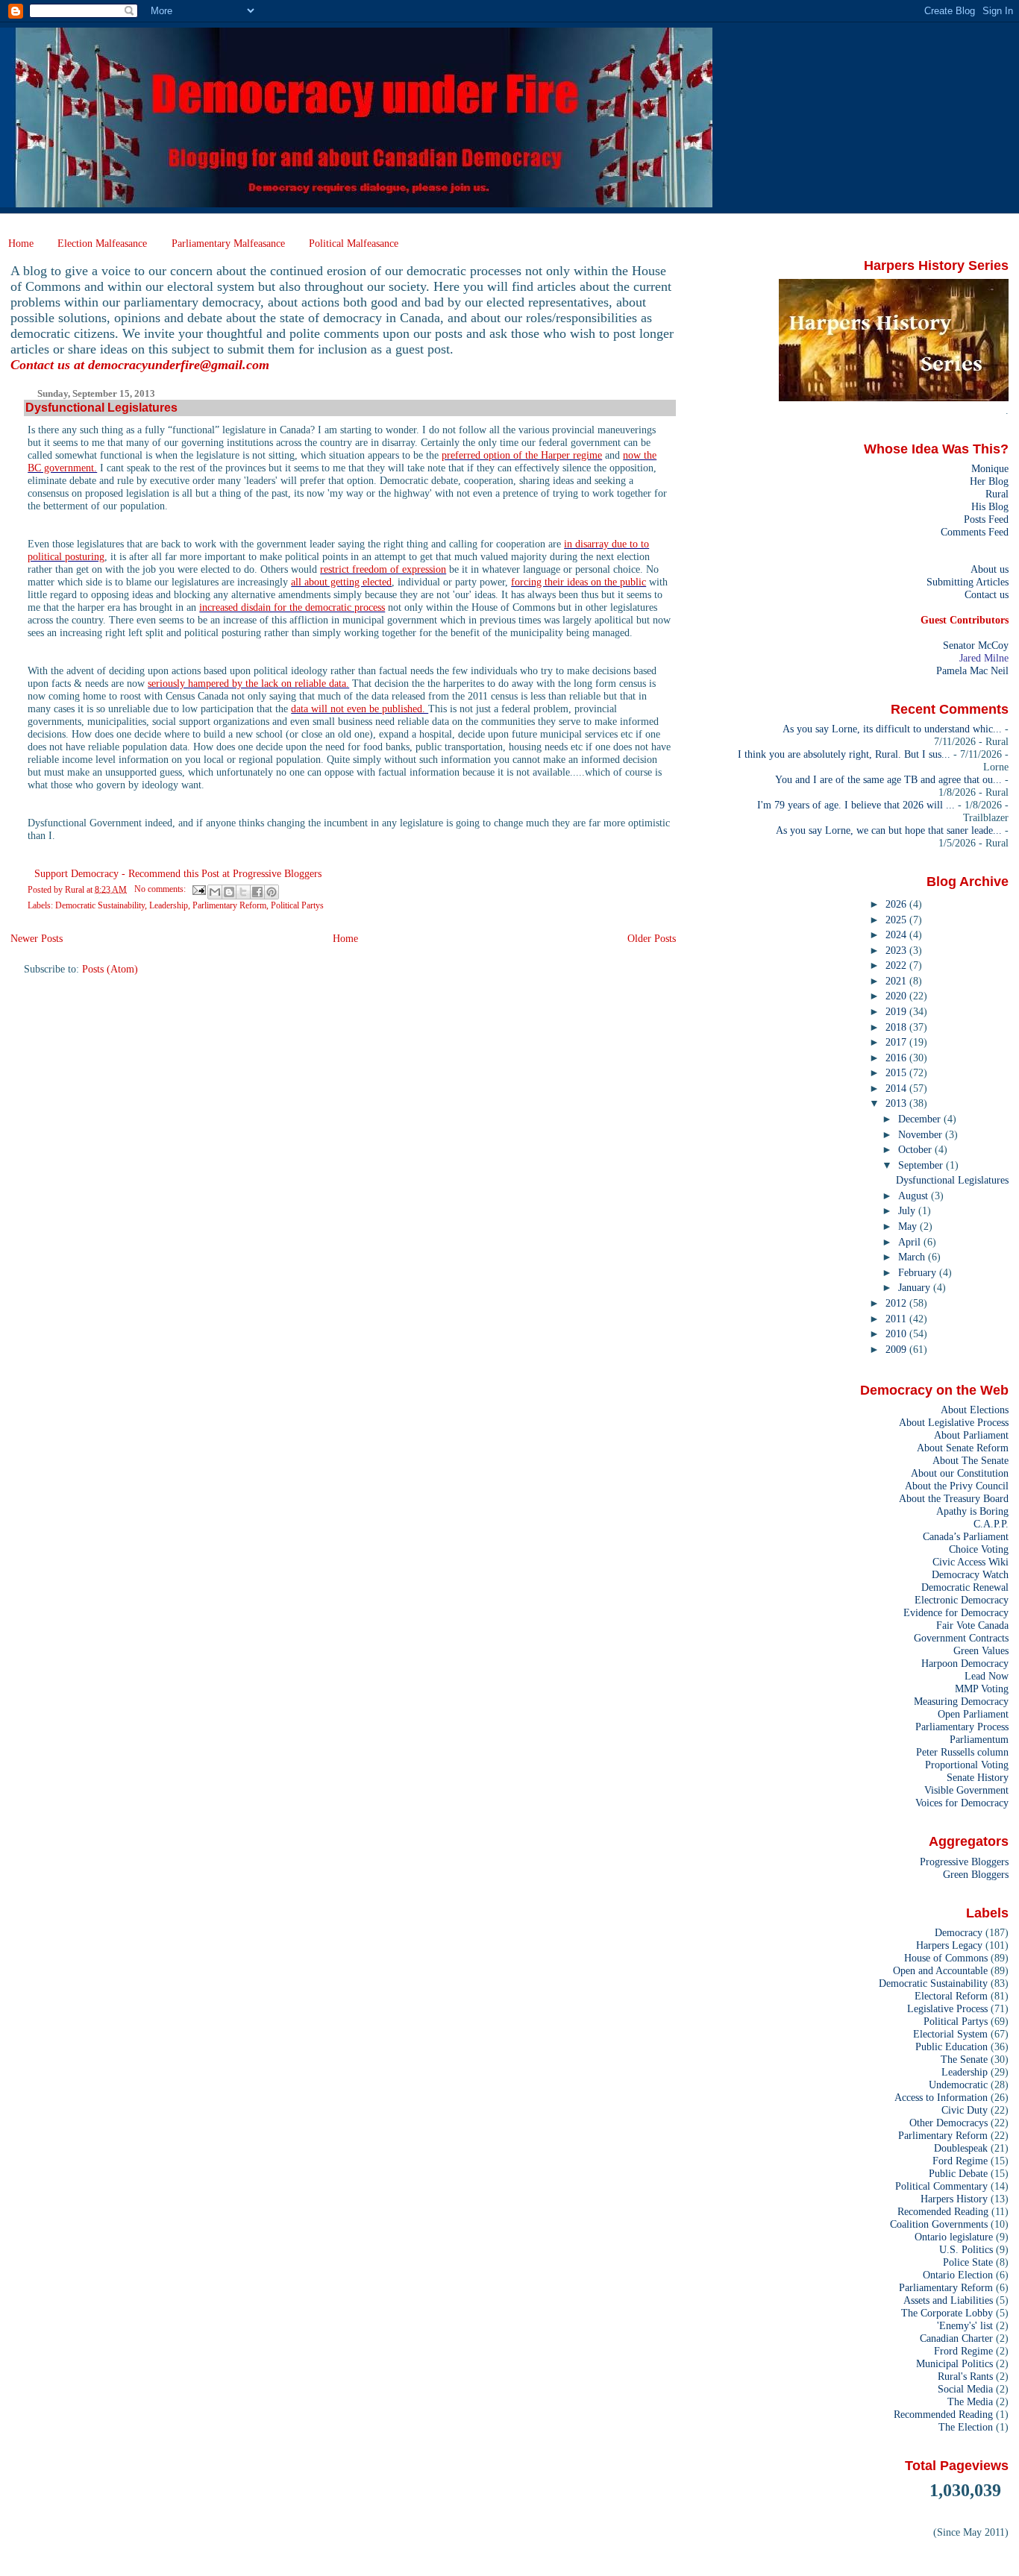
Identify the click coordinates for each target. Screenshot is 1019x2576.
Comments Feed (975, 532)
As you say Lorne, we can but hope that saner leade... (889, 830)
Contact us (987, 594)
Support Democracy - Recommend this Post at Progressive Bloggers (178, 873)
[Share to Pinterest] (272, 892)
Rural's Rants (965, 2376)
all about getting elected (341, 582)
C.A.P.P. (991, 1524)
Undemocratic (958, 2085)
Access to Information (941, 2097)
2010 (897, 1333)
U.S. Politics (966, 2249)
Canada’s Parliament (966, 1536)
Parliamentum (979, 1739)
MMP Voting (982, 1688)
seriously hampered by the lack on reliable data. (248, 683)
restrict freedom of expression (383, 569)
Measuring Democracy (961, 1701)
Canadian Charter (956, 2338)
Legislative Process (947, 2008)
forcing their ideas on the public (579, 582)
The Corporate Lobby (947, 2313)
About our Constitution (960, 1473)
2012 (897, 1303)
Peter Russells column (962, 1752)
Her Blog (989, 481)
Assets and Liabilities (948, 2300)
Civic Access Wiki (971, 1562)
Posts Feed (986, 519)
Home (21, 243)
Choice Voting (979, 1549)
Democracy (959, 1932)
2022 (897, 965)
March (913, 1257)
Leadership (169, 905)
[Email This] (215, 892)
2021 (897, 981)
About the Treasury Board (954, 1498)
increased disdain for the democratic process (292, 607)
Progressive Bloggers (964, 1862)
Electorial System (950, 2034)
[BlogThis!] (229, 892)
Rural (997, 494)
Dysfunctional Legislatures (101, 408)
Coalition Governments (939, 2224)
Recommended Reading (943, 2414)
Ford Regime (960, 2161)
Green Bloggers (976, 1874)
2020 (897, 996)
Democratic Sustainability (100, 905)
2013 (897, 1103)
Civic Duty (965, 2110)
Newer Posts (37, 938)
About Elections (975, 1410)
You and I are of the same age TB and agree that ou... (888, 779)
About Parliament (971, 1435)
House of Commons (946, 1958)
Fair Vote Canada (972, 1625)
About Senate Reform (963, 1448)
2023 (897, 950)
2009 (897, 1349)
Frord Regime (963, 2351)
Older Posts (652, 938)
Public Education (951, 2046)
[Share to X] (243, 892)
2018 (897, 1027)
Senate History (978, 1777)
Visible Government (966, 1790)
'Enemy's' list (965, 2325)
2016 (897, 1058)
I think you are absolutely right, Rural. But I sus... (844, 754)
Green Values (981, 1650)
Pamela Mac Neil (972, 670)
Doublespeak (961, 2148)
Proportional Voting (967, 1765)
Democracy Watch (970, 1574)
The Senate (964, 2059)
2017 (897, 1042)
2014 (897, 1088)
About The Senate (971, 1460)
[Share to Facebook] (257, 892)
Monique (990, 468)
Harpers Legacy (949, 1945)
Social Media (965, 2389)
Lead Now (987, 1676)
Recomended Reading (943, 2211)
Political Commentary (941, 2186)
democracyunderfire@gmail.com (179, 365)
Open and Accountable (940, 1970)
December (921, 1119)
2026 (897, 904)
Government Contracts (961, 1638)
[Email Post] (198, 889)
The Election (966, 2427)
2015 (897, 1072)
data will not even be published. (360, 709)
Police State (968, 2262)
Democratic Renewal (965, 1587)
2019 (897, 1011)
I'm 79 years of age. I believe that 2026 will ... (856, 805)
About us (990, 569)
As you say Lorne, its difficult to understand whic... (892, 729)
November (922, 1134)
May (909, 1226)
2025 (897, 920)
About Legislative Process (954, 1422)
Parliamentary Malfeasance (228, 243)
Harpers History (954, 2199)
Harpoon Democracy (965, 1663)
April (911, 1242)
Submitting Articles (968, 582)
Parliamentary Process (962, 1727)
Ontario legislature (954, 2237)
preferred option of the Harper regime (522, 455)
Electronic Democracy (962, 1600)
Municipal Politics (954, 2363)
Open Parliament (973, 1714)
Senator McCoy (976, 645)
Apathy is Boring (972, 1511)
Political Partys (297, 905)
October (916, 1149)
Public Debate (958, 2173)
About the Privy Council (957, 1486)
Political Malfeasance (354, 243)
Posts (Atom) (110, 969)
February (919, 1272)
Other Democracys (949, 2123)
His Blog (990, 506)
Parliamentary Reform (946, 2287)
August (915, 1196)
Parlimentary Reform (229, 905)
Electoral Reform (951, 1996)
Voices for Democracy (962, 1803)
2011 (897, 1319)
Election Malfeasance (102, 243)
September (922, 1165)
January (916, 1287)
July (908, 1210)
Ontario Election (958, 2275)
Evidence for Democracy (956, 1612)
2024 (897, 934)
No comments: (161, 889)
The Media (970, 2401)
